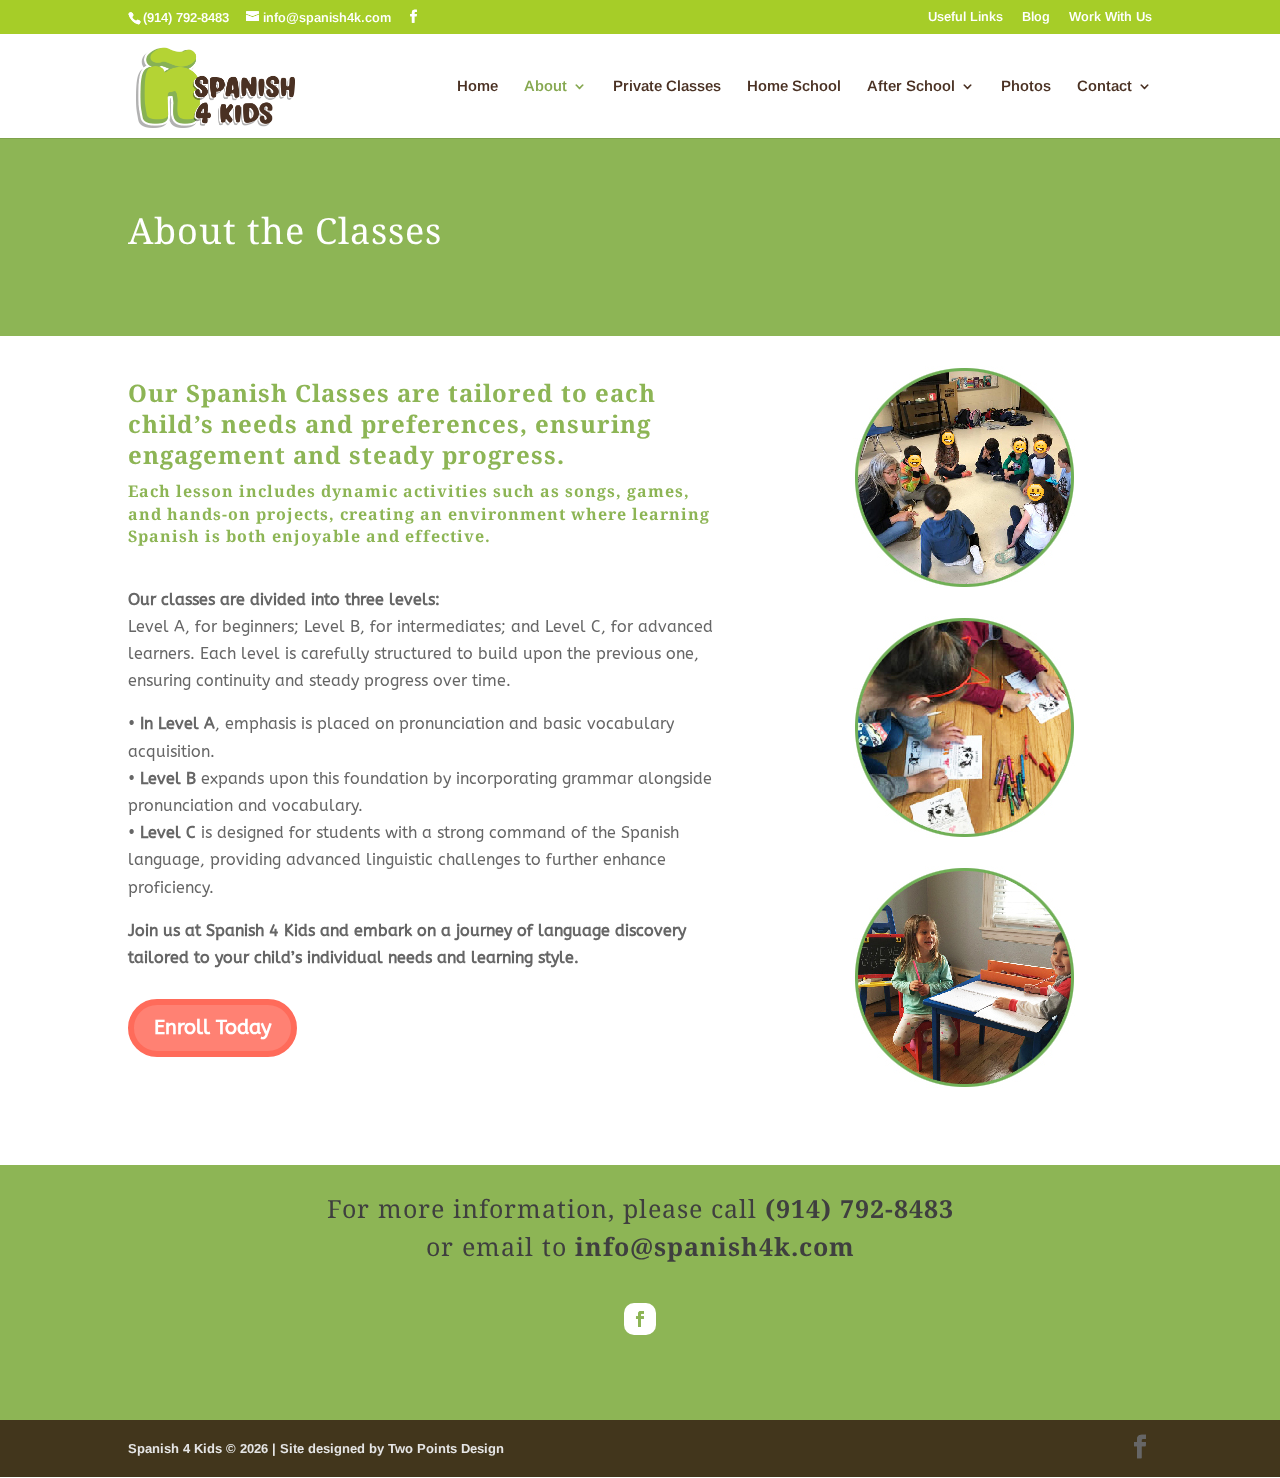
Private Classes (667, 86)
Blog (1036, 17)
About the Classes (285, 234)
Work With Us (1110, 17)
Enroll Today (212, 1027)
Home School (794, 86)
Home (477, 86)
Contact (1104, 86)
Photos (1026, 86)
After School (911, 86)
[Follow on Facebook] (640, 1319)
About (545, 86)
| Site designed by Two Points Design (388, 1448)
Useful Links (965, 17)
